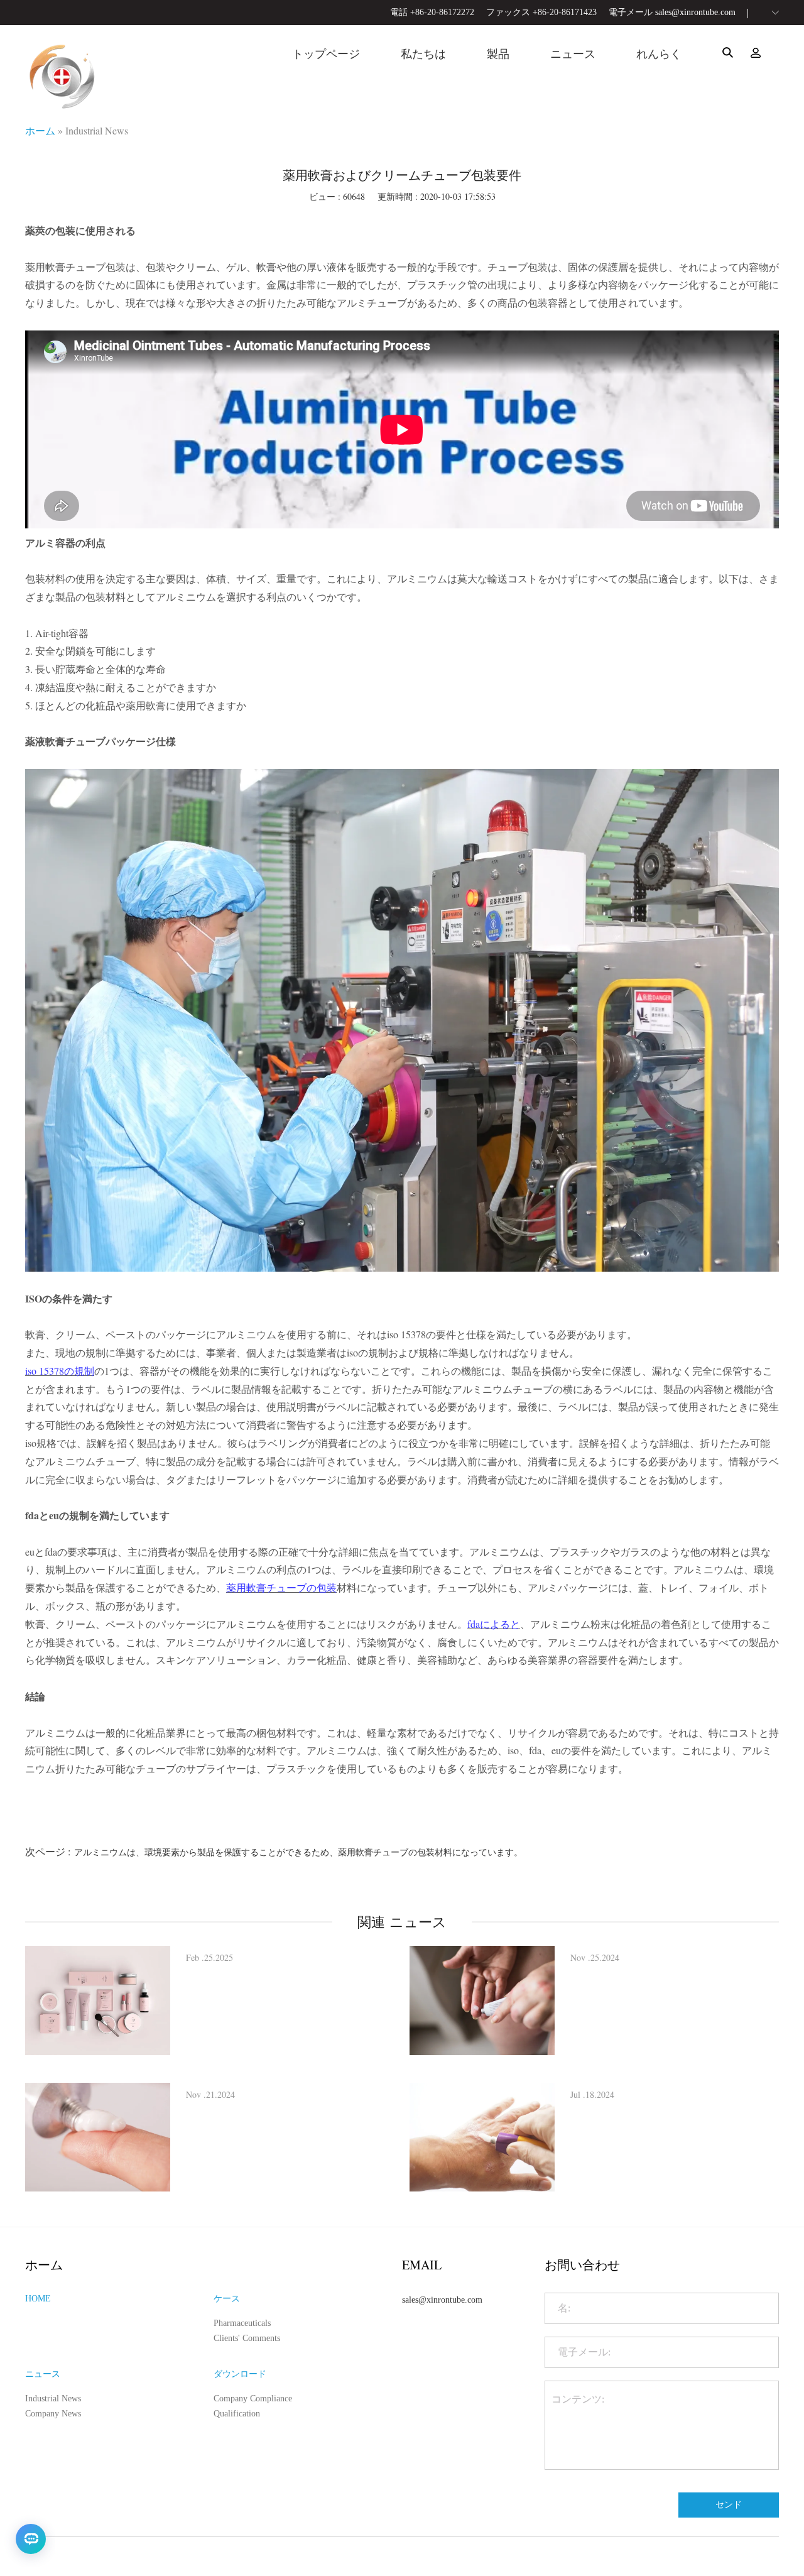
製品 (498, 54)
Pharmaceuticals (242, 2323)
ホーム (40, 130)
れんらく (659, 54)
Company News (53, 2414)
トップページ (326, 54)
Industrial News (97, 130)
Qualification (237, 2414)
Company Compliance (253, 2399)
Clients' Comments (247, 2338)
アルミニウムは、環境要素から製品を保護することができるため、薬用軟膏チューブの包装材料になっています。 (298, 1852)
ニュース (573, 54)
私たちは (423, 54)
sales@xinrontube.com (695, 12)
